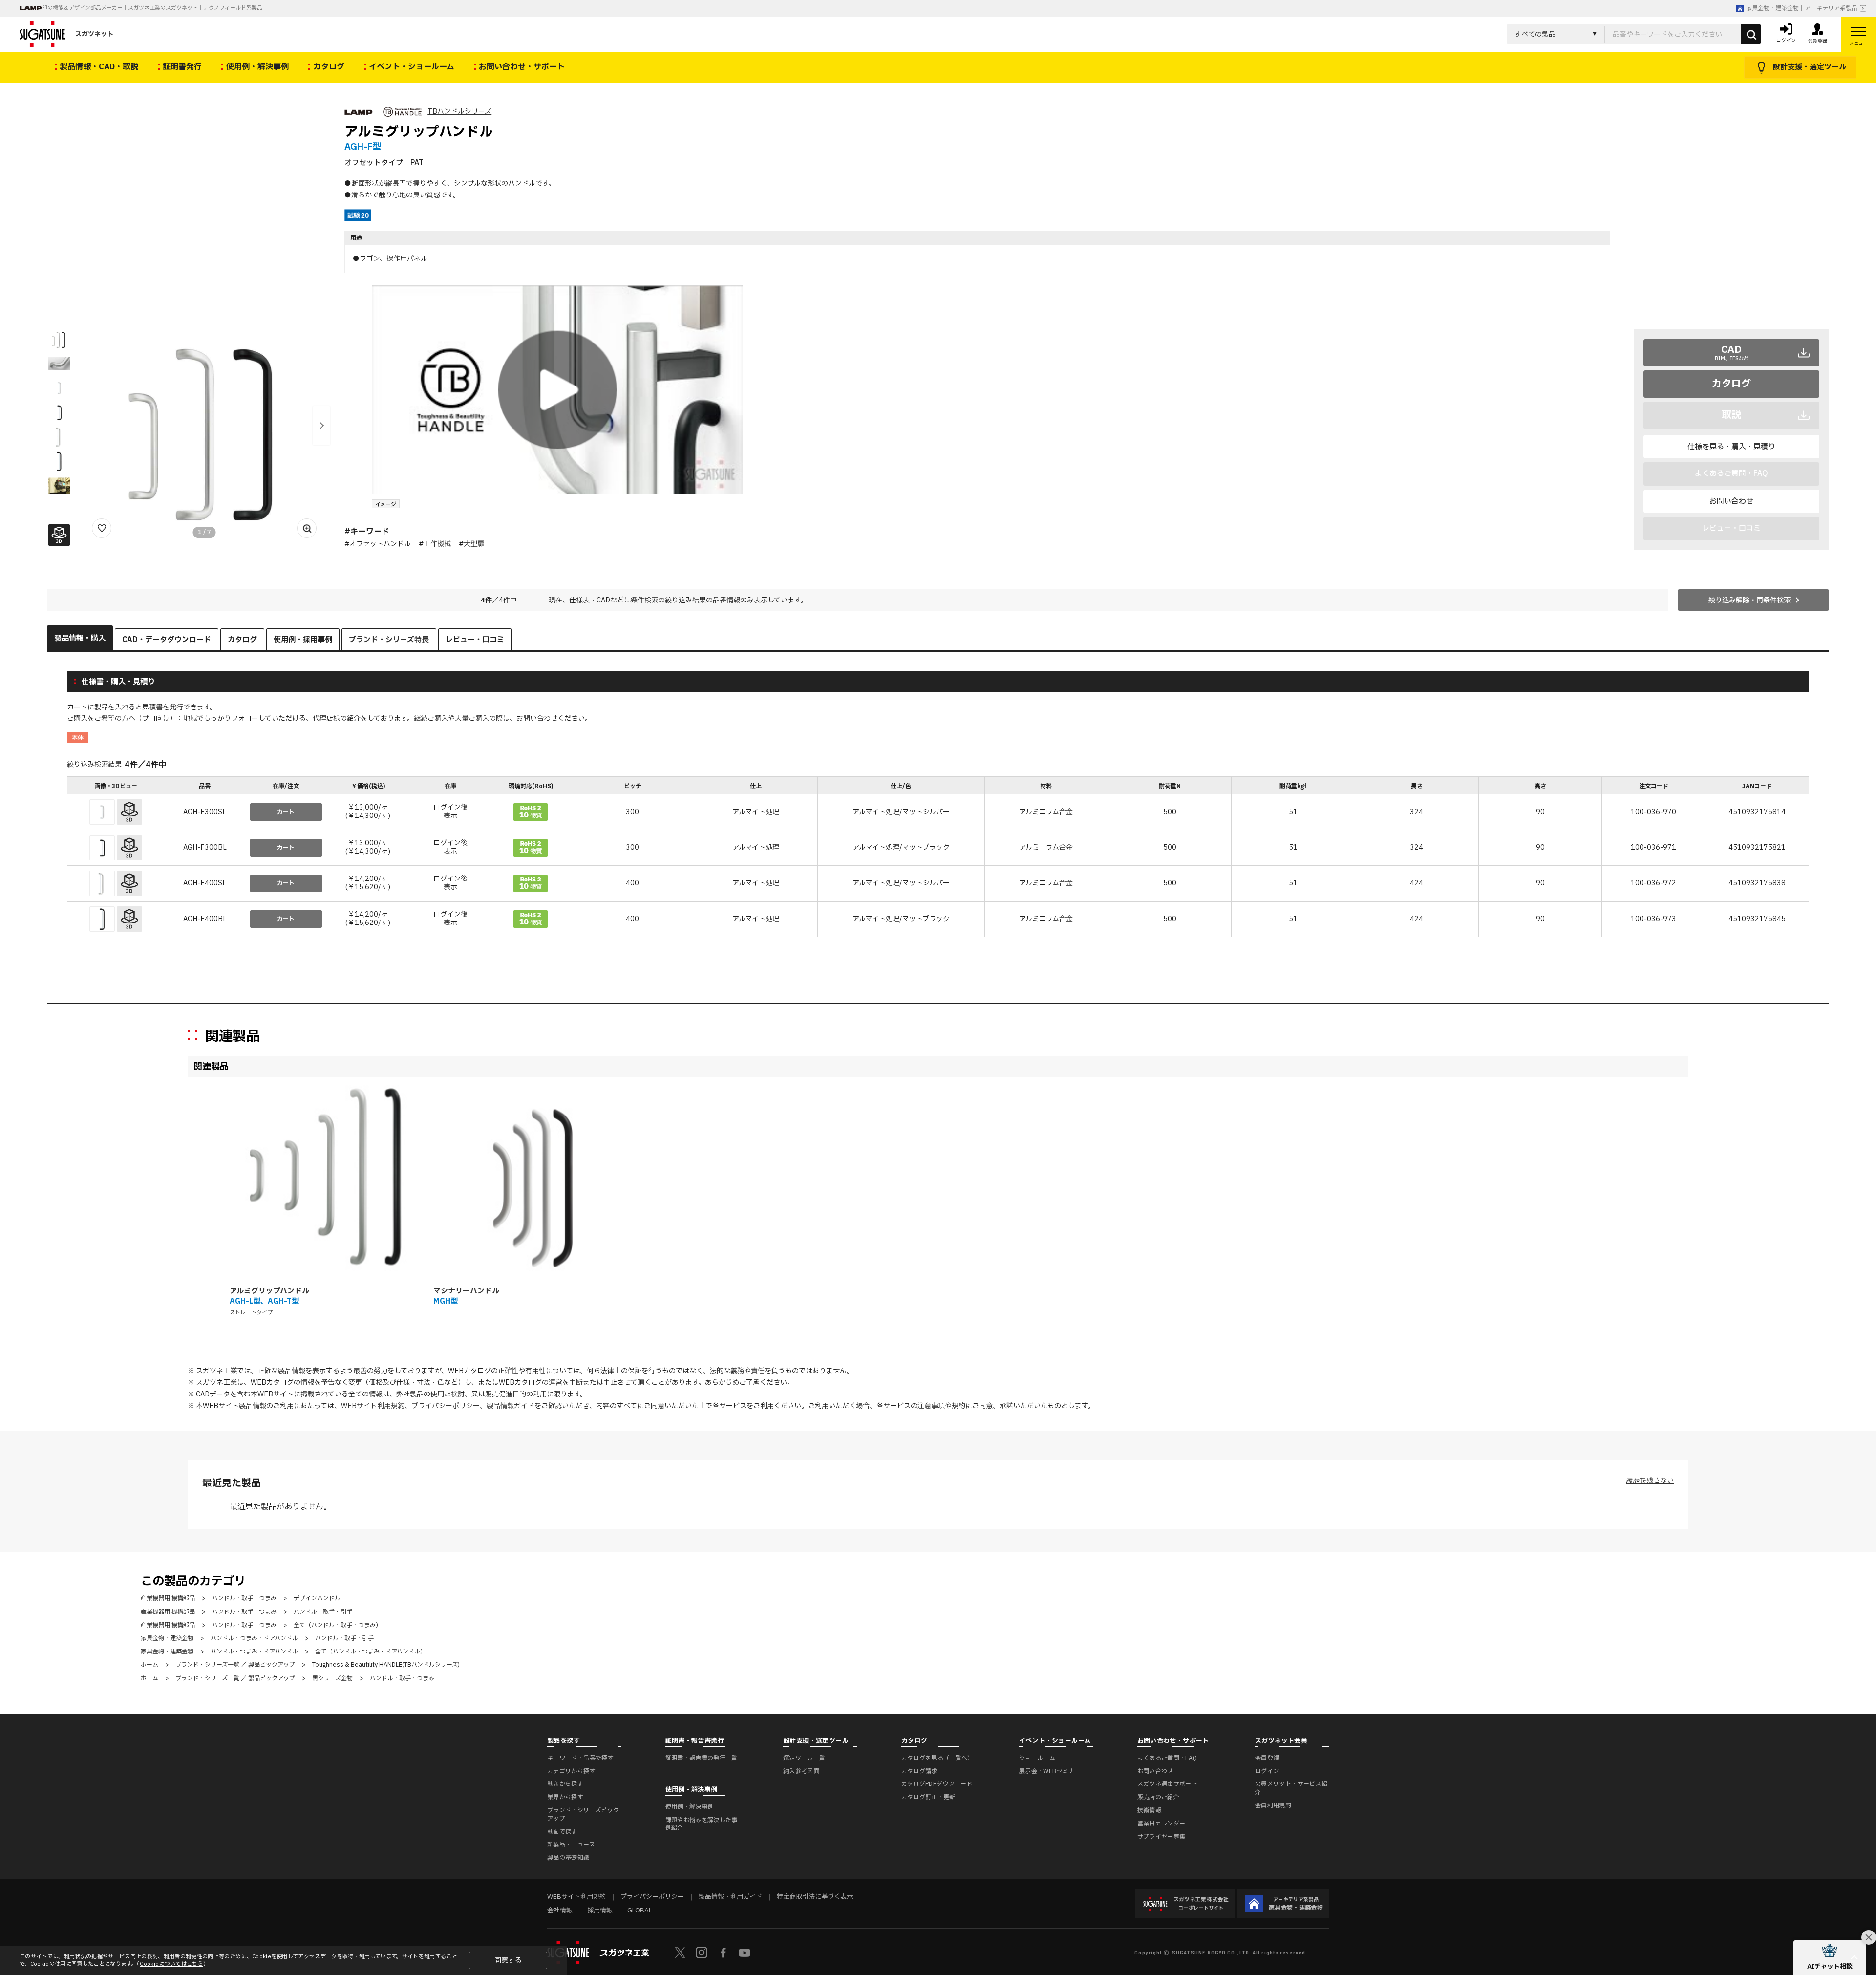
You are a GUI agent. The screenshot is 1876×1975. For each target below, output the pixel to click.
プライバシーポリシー (446, 1406)
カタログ (1731, 384)
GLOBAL (640, 1911)
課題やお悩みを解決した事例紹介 (702, 1824)
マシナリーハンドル (466, 1291)
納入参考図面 (801, 1771)
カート (286, 812)
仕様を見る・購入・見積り (1731, 447)
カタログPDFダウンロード (937, 1784)
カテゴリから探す (571, 1771)
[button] (321, 426)
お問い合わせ (1731, 502)
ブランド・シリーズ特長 (389, 640)
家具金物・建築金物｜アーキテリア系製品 (1802, 8)
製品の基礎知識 (568, 1858)
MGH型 (446, 1301)
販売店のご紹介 (1159, 1797)
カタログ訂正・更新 (928, 1797)
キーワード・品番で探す (580, 1758)
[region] (938, 858)
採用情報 (600, 1911)
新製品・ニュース (571, 1845)
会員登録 (1267, 1758)
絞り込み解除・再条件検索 (1749, 600)
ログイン (1267, 1771)
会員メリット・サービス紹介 (1291, 1788)
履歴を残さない (1650, 1481)
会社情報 (560, 1911)
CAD (1732, 352)
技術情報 (1149, 1810)
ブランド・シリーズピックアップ (583, 1814)
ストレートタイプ (251, 1313)
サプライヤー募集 (1162, 1837)
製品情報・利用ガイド (730, 1897)
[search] (1751, 34)
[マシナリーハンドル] (530, 1182)
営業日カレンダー (1162, 1824)
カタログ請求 (919, 1771)
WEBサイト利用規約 (373, 1406)
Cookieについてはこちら (171, 1964)
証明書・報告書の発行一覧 (702, 1758)
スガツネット (94, 34)
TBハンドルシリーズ (459, 112)
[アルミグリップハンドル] (326, 1182)
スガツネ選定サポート (1168, 1784)
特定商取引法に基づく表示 (815, 1897)
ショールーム (1037, 1758)
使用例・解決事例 (690, 1807)
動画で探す (562, 1832)
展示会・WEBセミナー (1050, 1771)
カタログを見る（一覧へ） (938, 1758)
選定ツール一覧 (804, 1758)
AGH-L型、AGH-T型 (264, 1301)
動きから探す (565, 1784)
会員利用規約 (1273, 1805)
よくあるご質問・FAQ (1167, 1758)
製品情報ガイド (511, 1406)
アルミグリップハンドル (269, 1291)
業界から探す (565, 1797)
